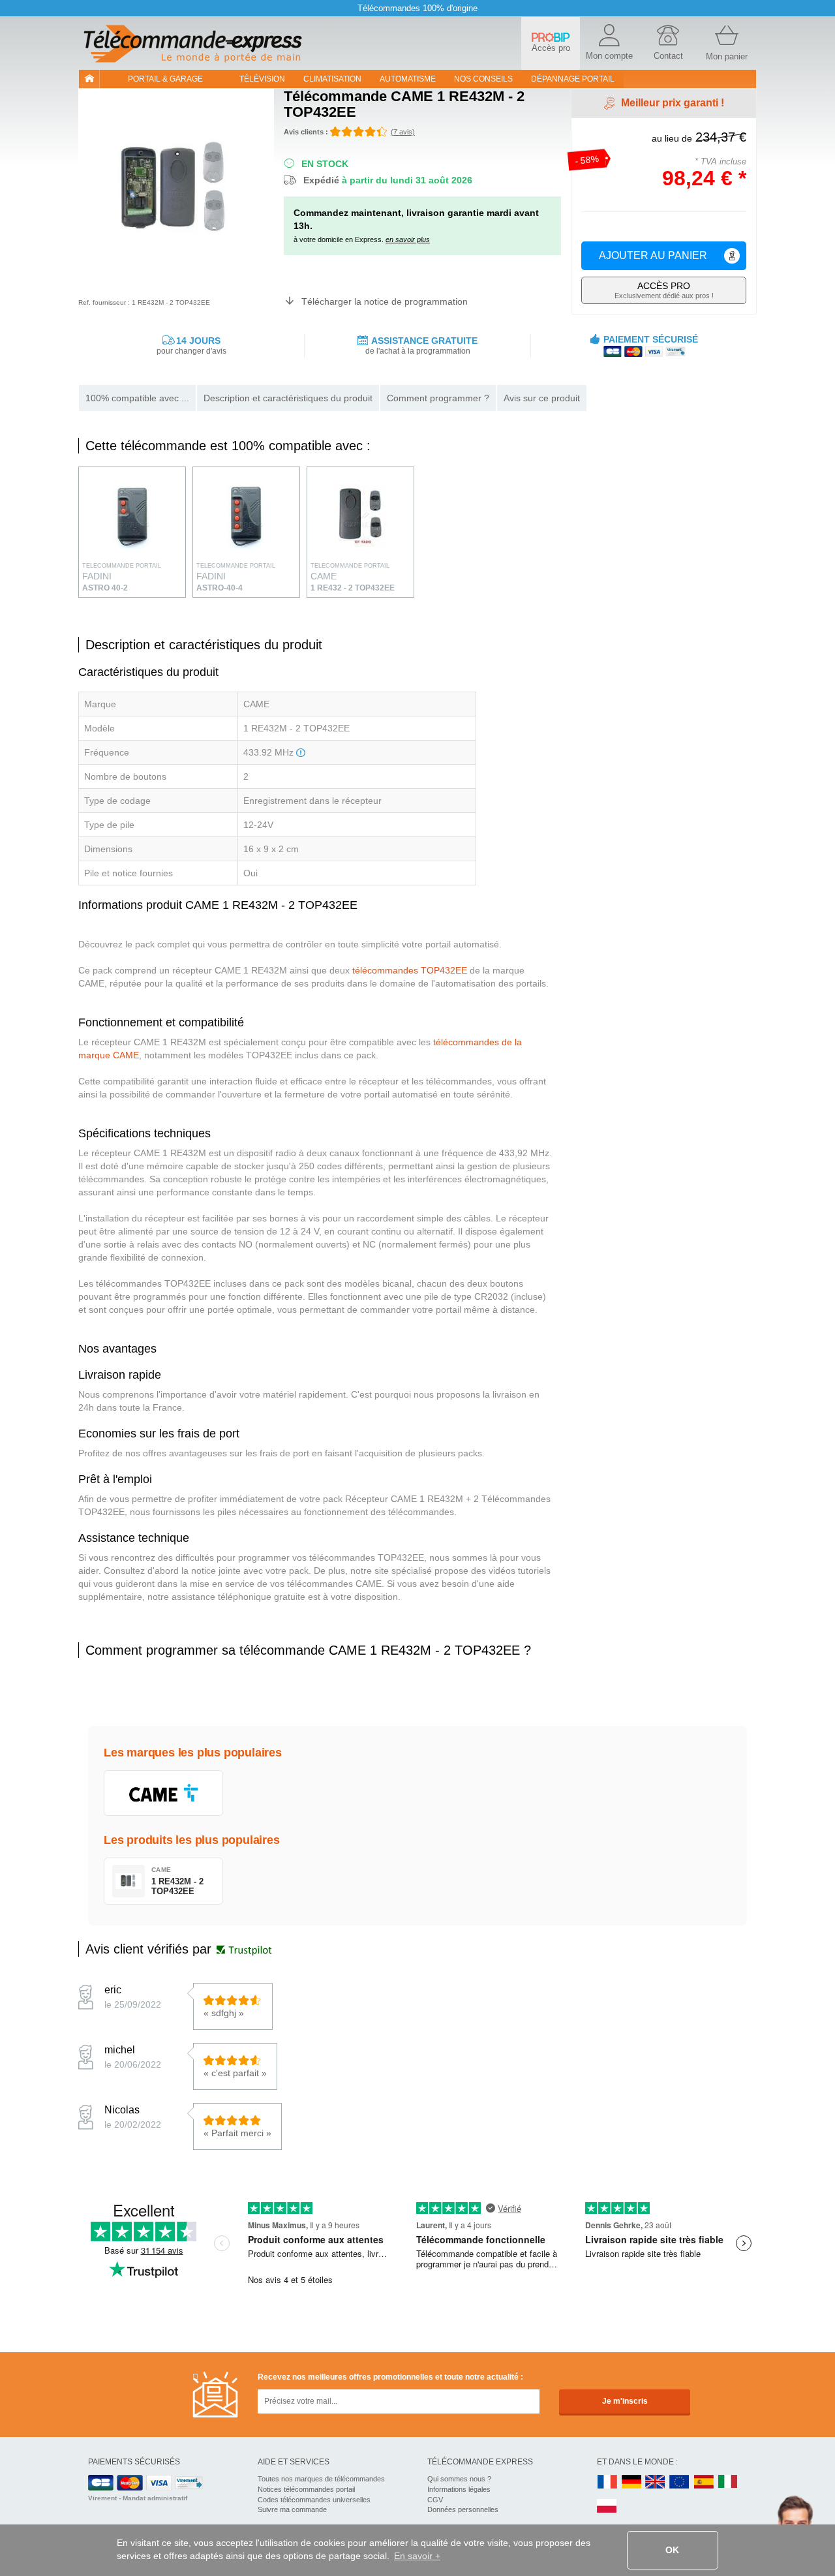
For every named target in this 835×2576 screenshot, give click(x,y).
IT (728, 2482)
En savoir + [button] (417, 2556)
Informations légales (459, 2489)
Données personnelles (463, 2509)
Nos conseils (483, 79)
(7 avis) (403, 132)
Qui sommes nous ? (459, 2479)
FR (607, 2482)
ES (704, 2482)
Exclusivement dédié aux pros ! (664, 290)
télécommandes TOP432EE (410, 970)
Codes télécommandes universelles (314, 2500)
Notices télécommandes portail (306, 2489)
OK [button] (672, 2550)
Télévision (262, 79)
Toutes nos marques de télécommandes (321, 2479)
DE (631, 2482)
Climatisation (332, 79)
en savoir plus (408, 239)
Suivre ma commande (292, 2509)
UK (656, 2482)
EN (680, 2482)
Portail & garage (165, 79)
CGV (435, 2500)
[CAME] (163, 1793)
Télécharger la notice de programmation (385, 301)
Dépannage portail (573, 79)
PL (607, 2507)
